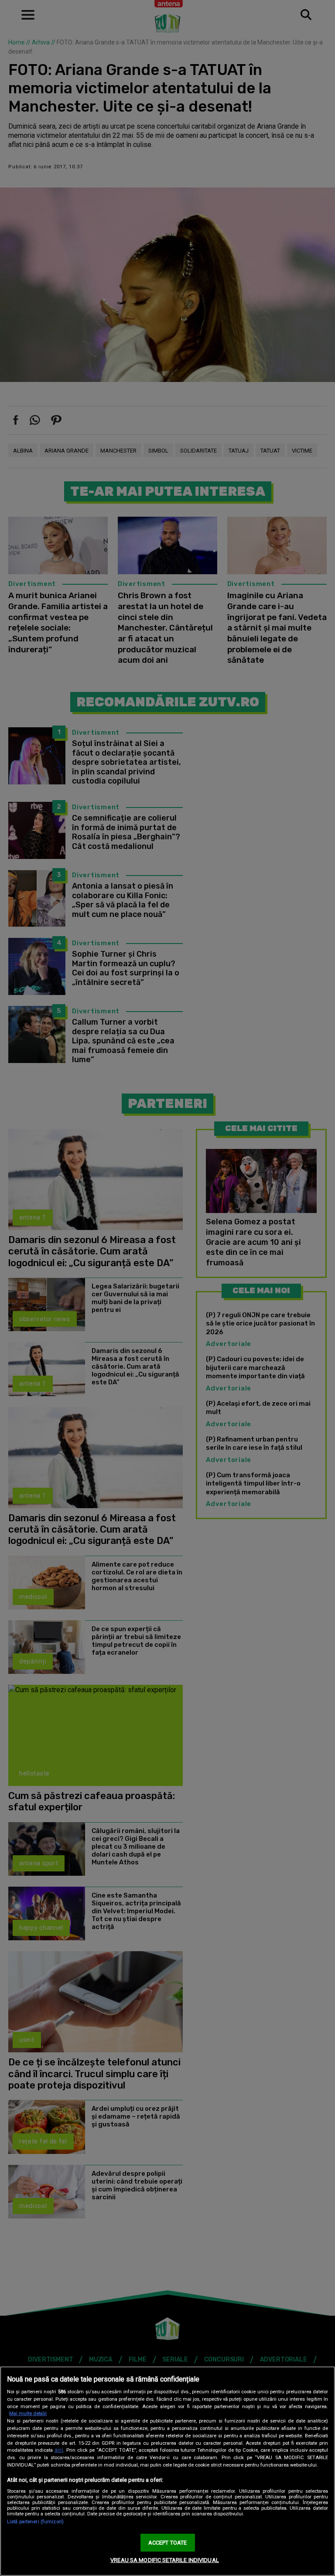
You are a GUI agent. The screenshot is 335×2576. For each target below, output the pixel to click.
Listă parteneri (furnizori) (35, 2522)
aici (59, 2450)
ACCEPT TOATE (168, 2543)
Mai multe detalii (28, 2414)
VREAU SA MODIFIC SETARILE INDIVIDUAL (165, 2560)
